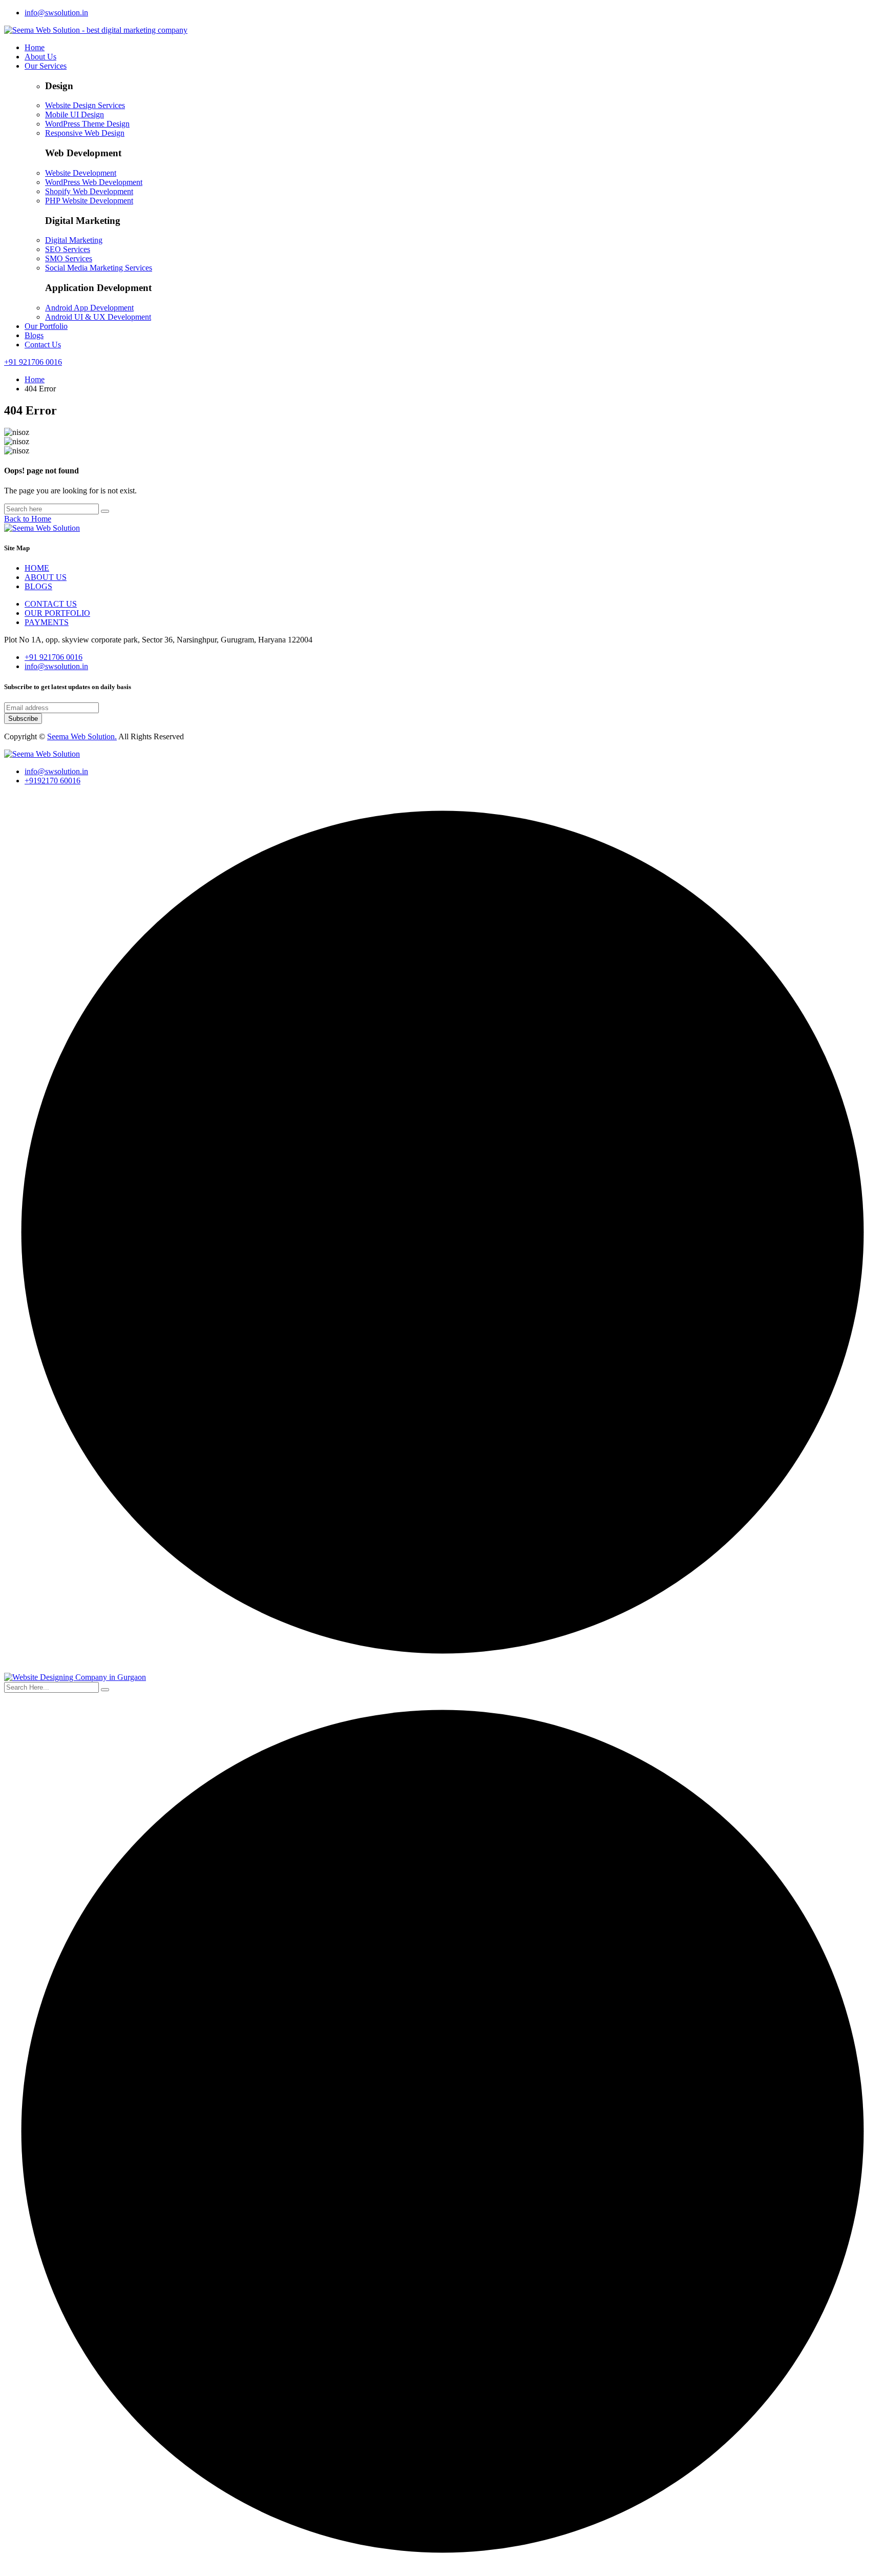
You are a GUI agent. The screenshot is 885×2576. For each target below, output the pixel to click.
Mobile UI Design (75, 115)
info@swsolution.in (56, 13)
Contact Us (43, 345)
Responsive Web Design (85, 133)
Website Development (81, 173)
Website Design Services (85, 105)
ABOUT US (46, 577)
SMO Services (69, 258)
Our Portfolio (46, 326)
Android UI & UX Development (98, 317)
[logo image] (42, 754)
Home (35, 47)
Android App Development (89, 308)
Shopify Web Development (89, 191)
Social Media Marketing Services (99, 268)
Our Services (46, 66)
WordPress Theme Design (87, 124)
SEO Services (68, 249)
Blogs (34, 335)
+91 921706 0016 (33, 362)
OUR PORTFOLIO (57, 613)
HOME (37, 568)
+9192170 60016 (52, 781)
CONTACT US (51, 604)
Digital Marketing (74, 240)
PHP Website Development (89, 201)
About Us (40, 57)
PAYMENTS (47, 622)
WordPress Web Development (94, 182)
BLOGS (38, 586)
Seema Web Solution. (82, 736)
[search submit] (105, 1690)
